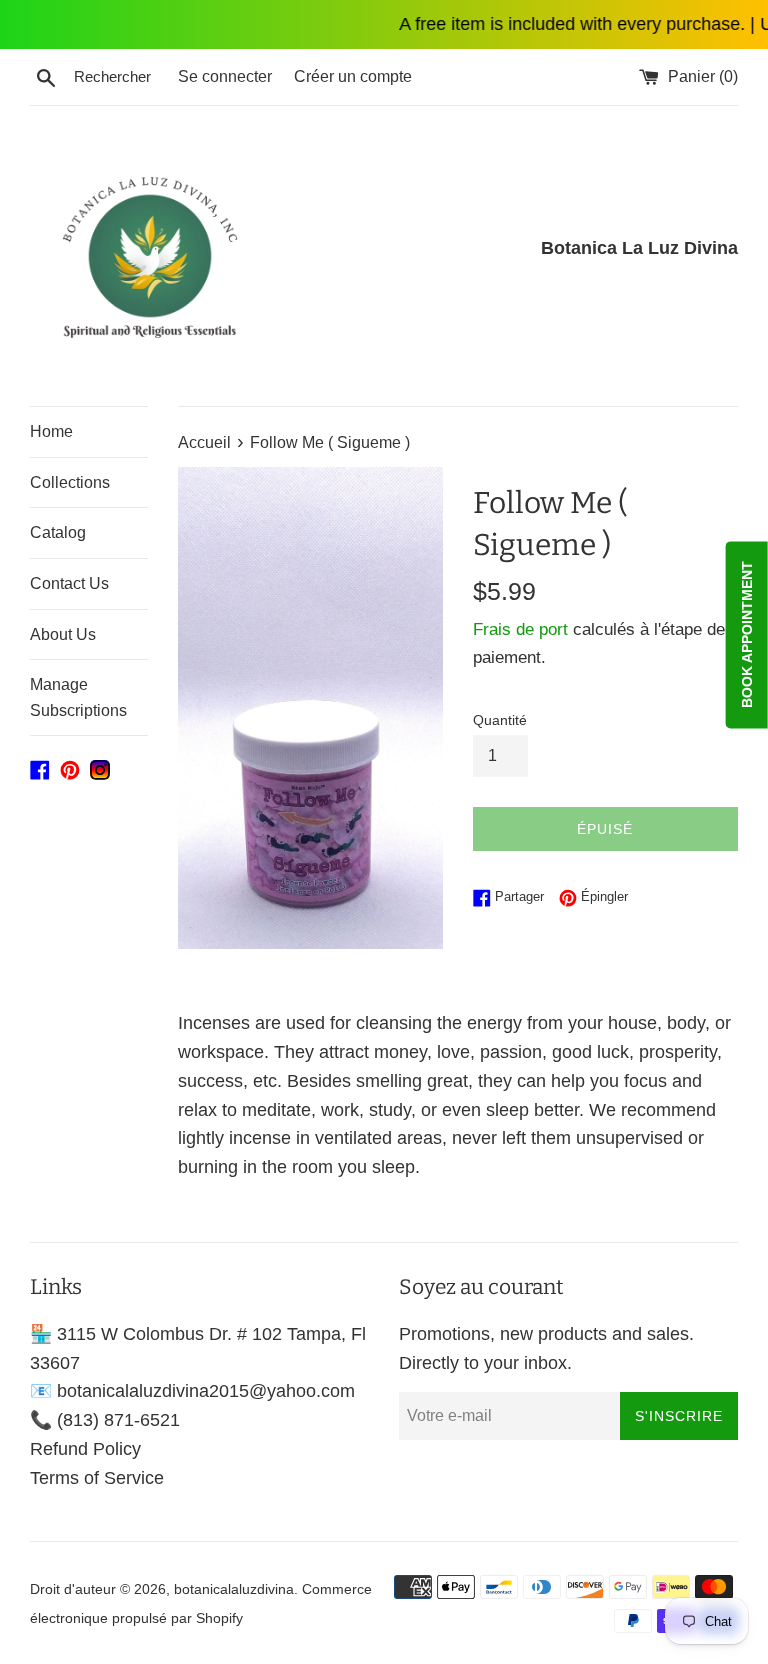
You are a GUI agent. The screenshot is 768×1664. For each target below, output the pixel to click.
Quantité (500, 720)
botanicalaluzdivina (234, 1589)
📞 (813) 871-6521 (105, 1420)
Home (51, 431)
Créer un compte (353, 76)
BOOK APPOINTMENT (747, 635)
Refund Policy (85, 1449)
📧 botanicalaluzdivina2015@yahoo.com (192, 1391)
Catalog (58, 532)
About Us (63, 634)
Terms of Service (97, 1478)
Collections (70, 482)
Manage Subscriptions (78, 697)
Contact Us (69, 583)
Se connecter (225, 76)
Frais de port (520, 629)
